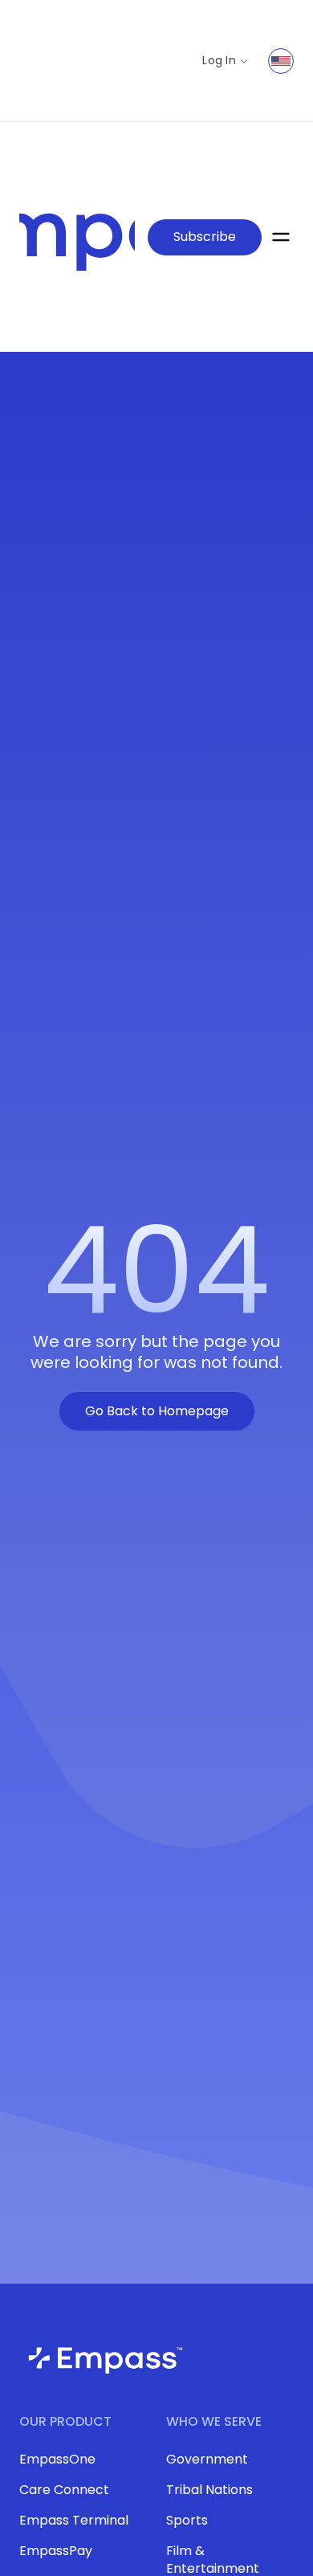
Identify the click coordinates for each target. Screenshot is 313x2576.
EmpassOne (57, 2459)
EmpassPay (56, 2551)
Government (207, 2459)
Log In (219, 61)
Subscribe (205, 237)
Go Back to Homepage (157, 1411)
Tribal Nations (209, 2490)
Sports (187, 2520)
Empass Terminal (74, 2520)
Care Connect (64, 2490)
